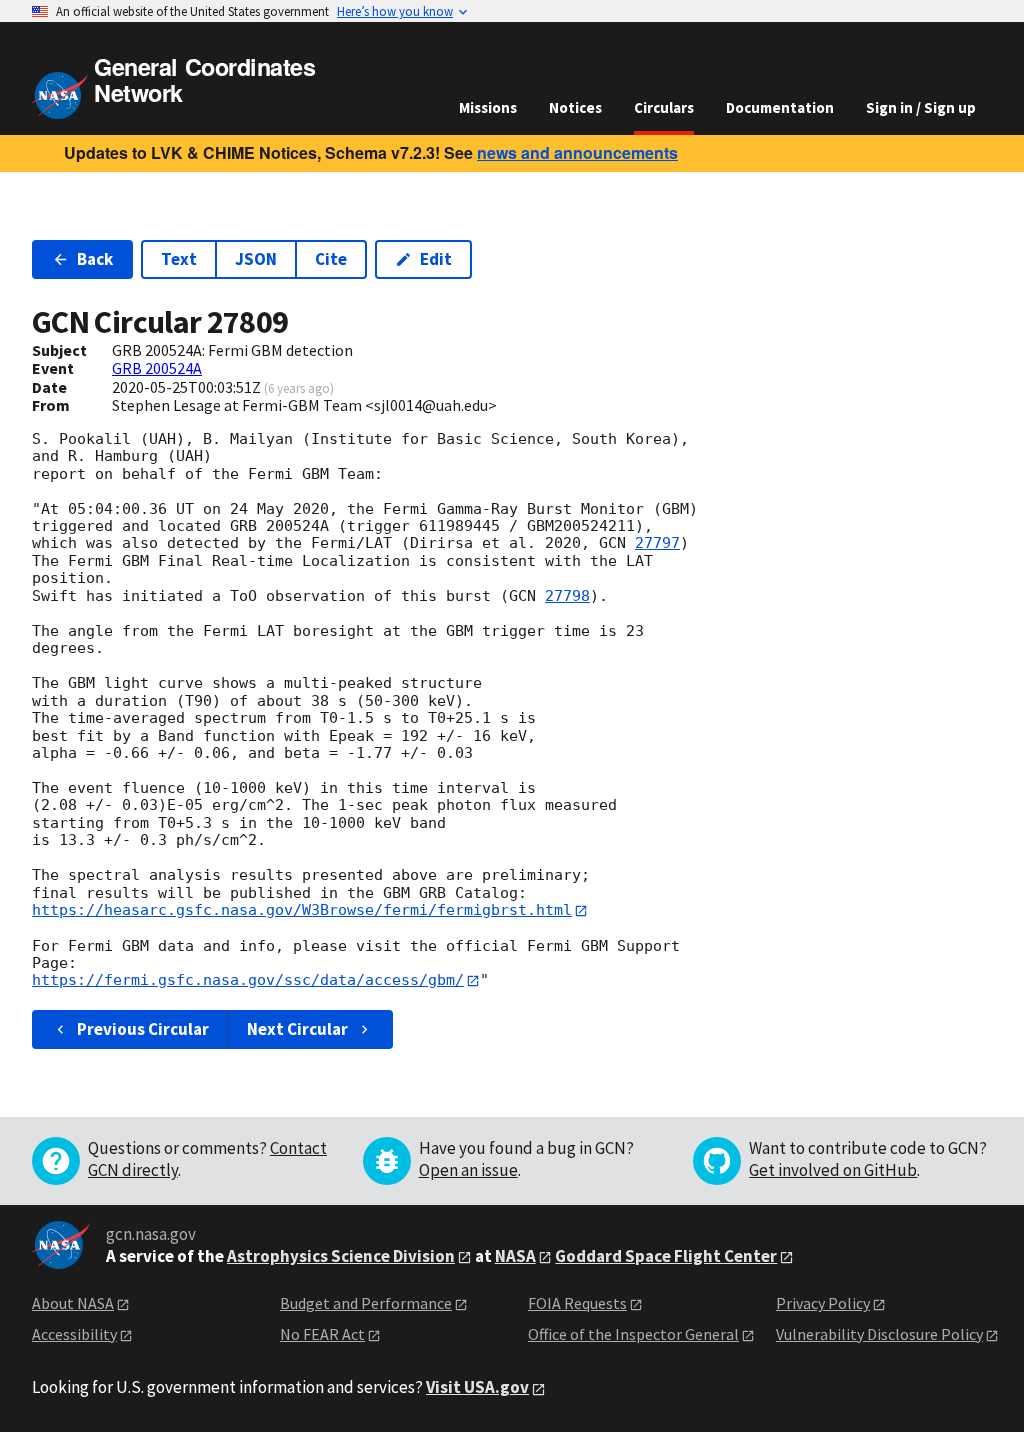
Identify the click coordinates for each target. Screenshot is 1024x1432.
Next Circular (297, 1029)
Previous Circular (143, 1029)
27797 (657, 543)
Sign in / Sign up (921, 107)
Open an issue (468, 1170)
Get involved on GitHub (833, 1170)
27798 (567, 596)
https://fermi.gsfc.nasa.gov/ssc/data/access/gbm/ (248, 980)
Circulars (664, 107)
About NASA (73, 1303)
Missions (488, 107)
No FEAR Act (322, 1334)
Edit (436, 259)
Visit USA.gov (477, 1387)
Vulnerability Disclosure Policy (879, 1334)
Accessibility (74, 1334)
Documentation (780, 107)
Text (179, 259)
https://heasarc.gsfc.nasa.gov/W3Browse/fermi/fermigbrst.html (302, 910)
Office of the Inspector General (633, 1334)
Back (95, 259)
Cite (331, 259)
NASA (515, 1256)
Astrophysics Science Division (341, 1256)
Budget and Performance (366, 1303)
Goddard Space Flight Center (666, 1256)
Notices (575, 107)
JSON (256, 259)
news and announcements (577, 152)
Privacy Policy (823, 1303)
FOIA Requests (577, 1303)
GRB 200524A (157, 368)
